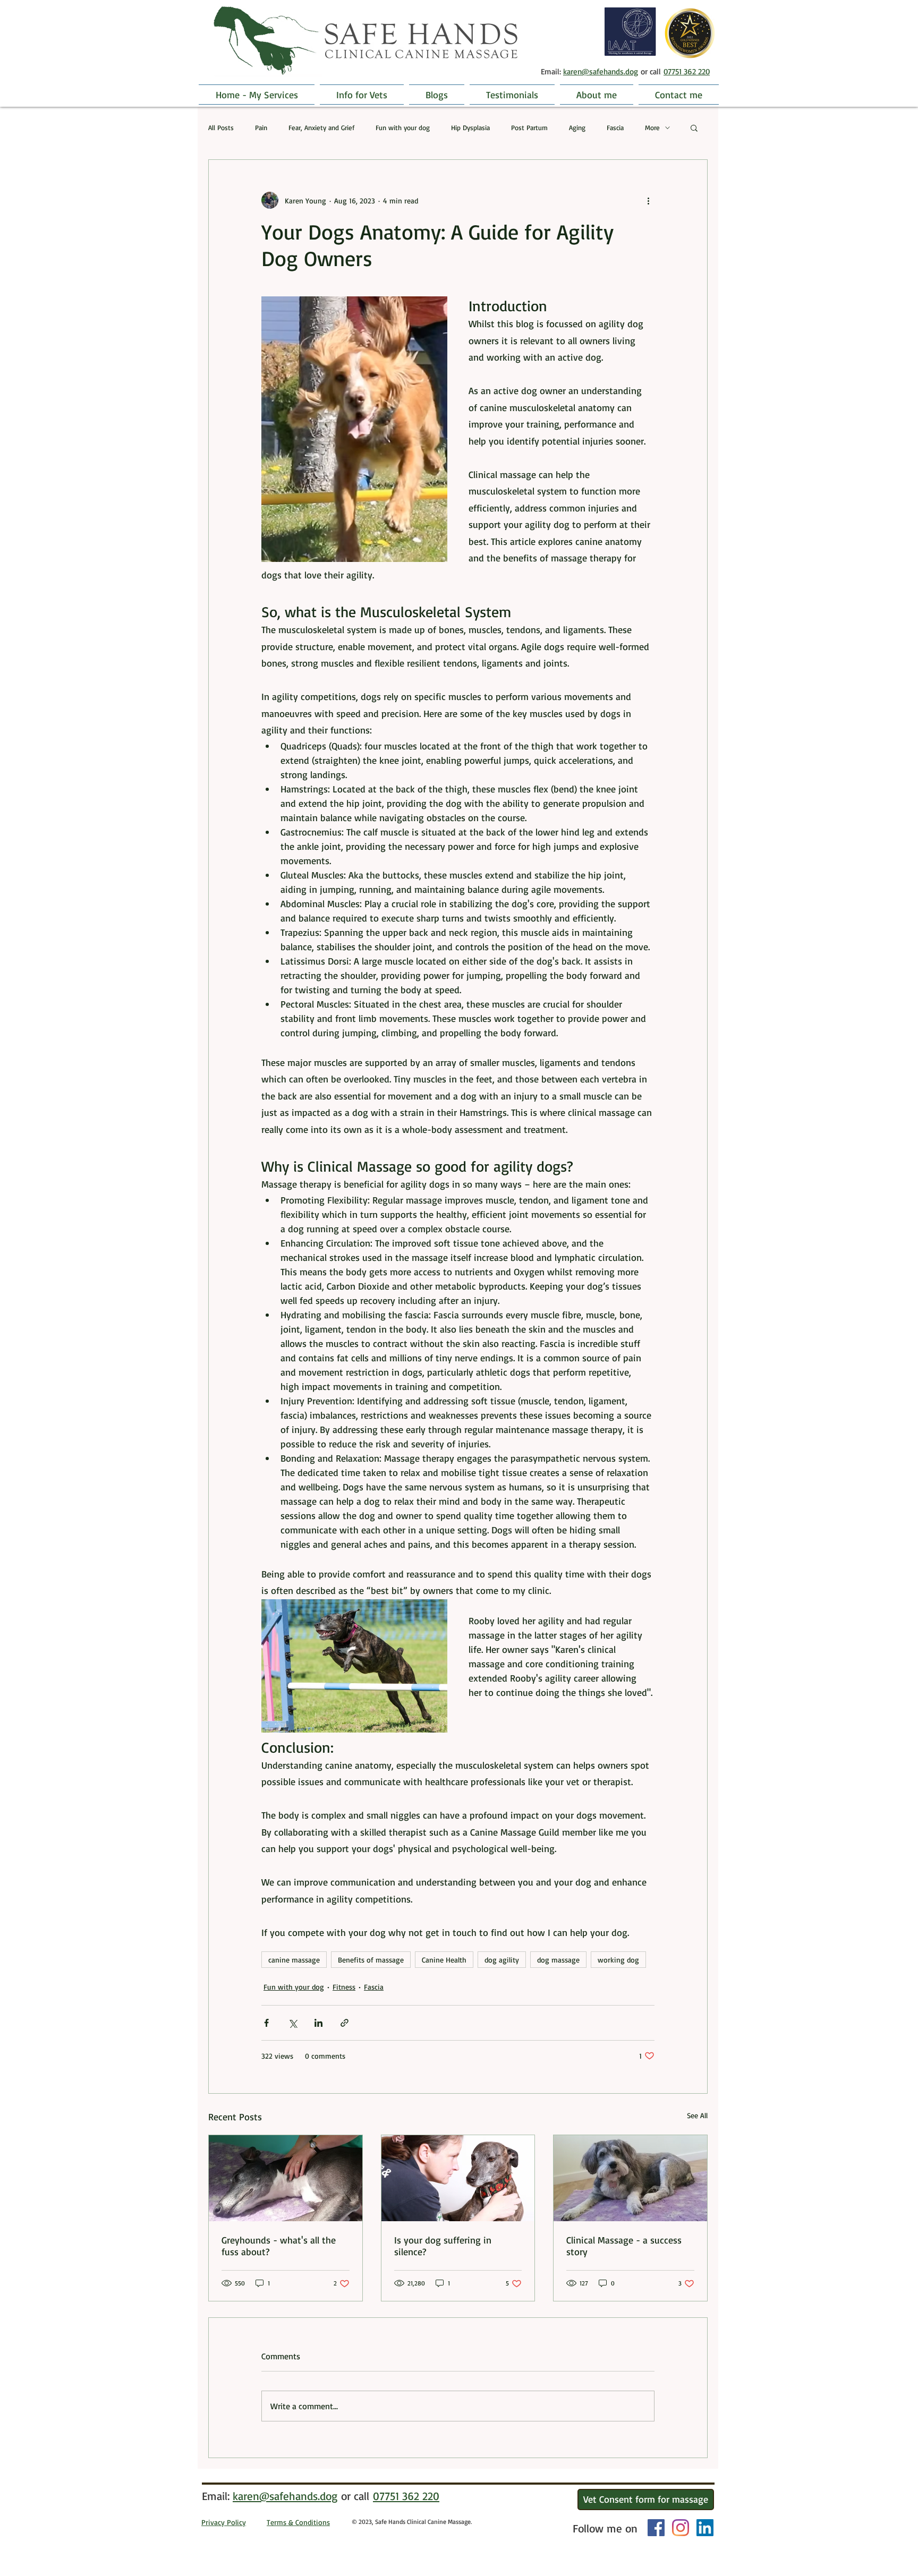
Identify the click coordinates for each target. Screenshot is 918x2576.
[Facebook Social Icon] (656, 2528)
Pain (261, 127)
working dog (618, 1960)
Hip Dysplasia (470, 127)
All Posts (221, 127)
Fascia (615, 127)
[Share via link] (345, 2023)
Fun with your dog (403, 127)
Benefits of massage (371, 1960)
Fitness (344, 1987)
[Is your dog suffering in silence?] (458, 2178)
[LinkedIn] (705, 2528)
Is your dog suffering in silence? (443, 2246)
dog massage (558, 1960)
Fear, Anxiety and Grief (321, 127)
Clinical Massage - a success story (624, 2246)
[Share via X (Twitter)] (292, 2023)
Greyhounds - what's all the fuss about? (279, 2246)
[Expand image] (354, 429)
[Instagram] (681, 2528)
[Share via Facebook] (266, 2023)
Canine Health (444, 1960)
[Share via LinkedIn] (318, 2023)
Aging (577, 127)
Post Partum (529, 127)
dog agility (502, 1960)
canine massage (294, 1960)
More (652, 127)
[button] (694, 127)
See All (697, 2115)
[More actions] (648, 200)
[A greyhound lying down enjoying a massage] (286, 2178)
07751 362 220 (687, 71)
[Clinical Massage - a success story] (630, 2178)
